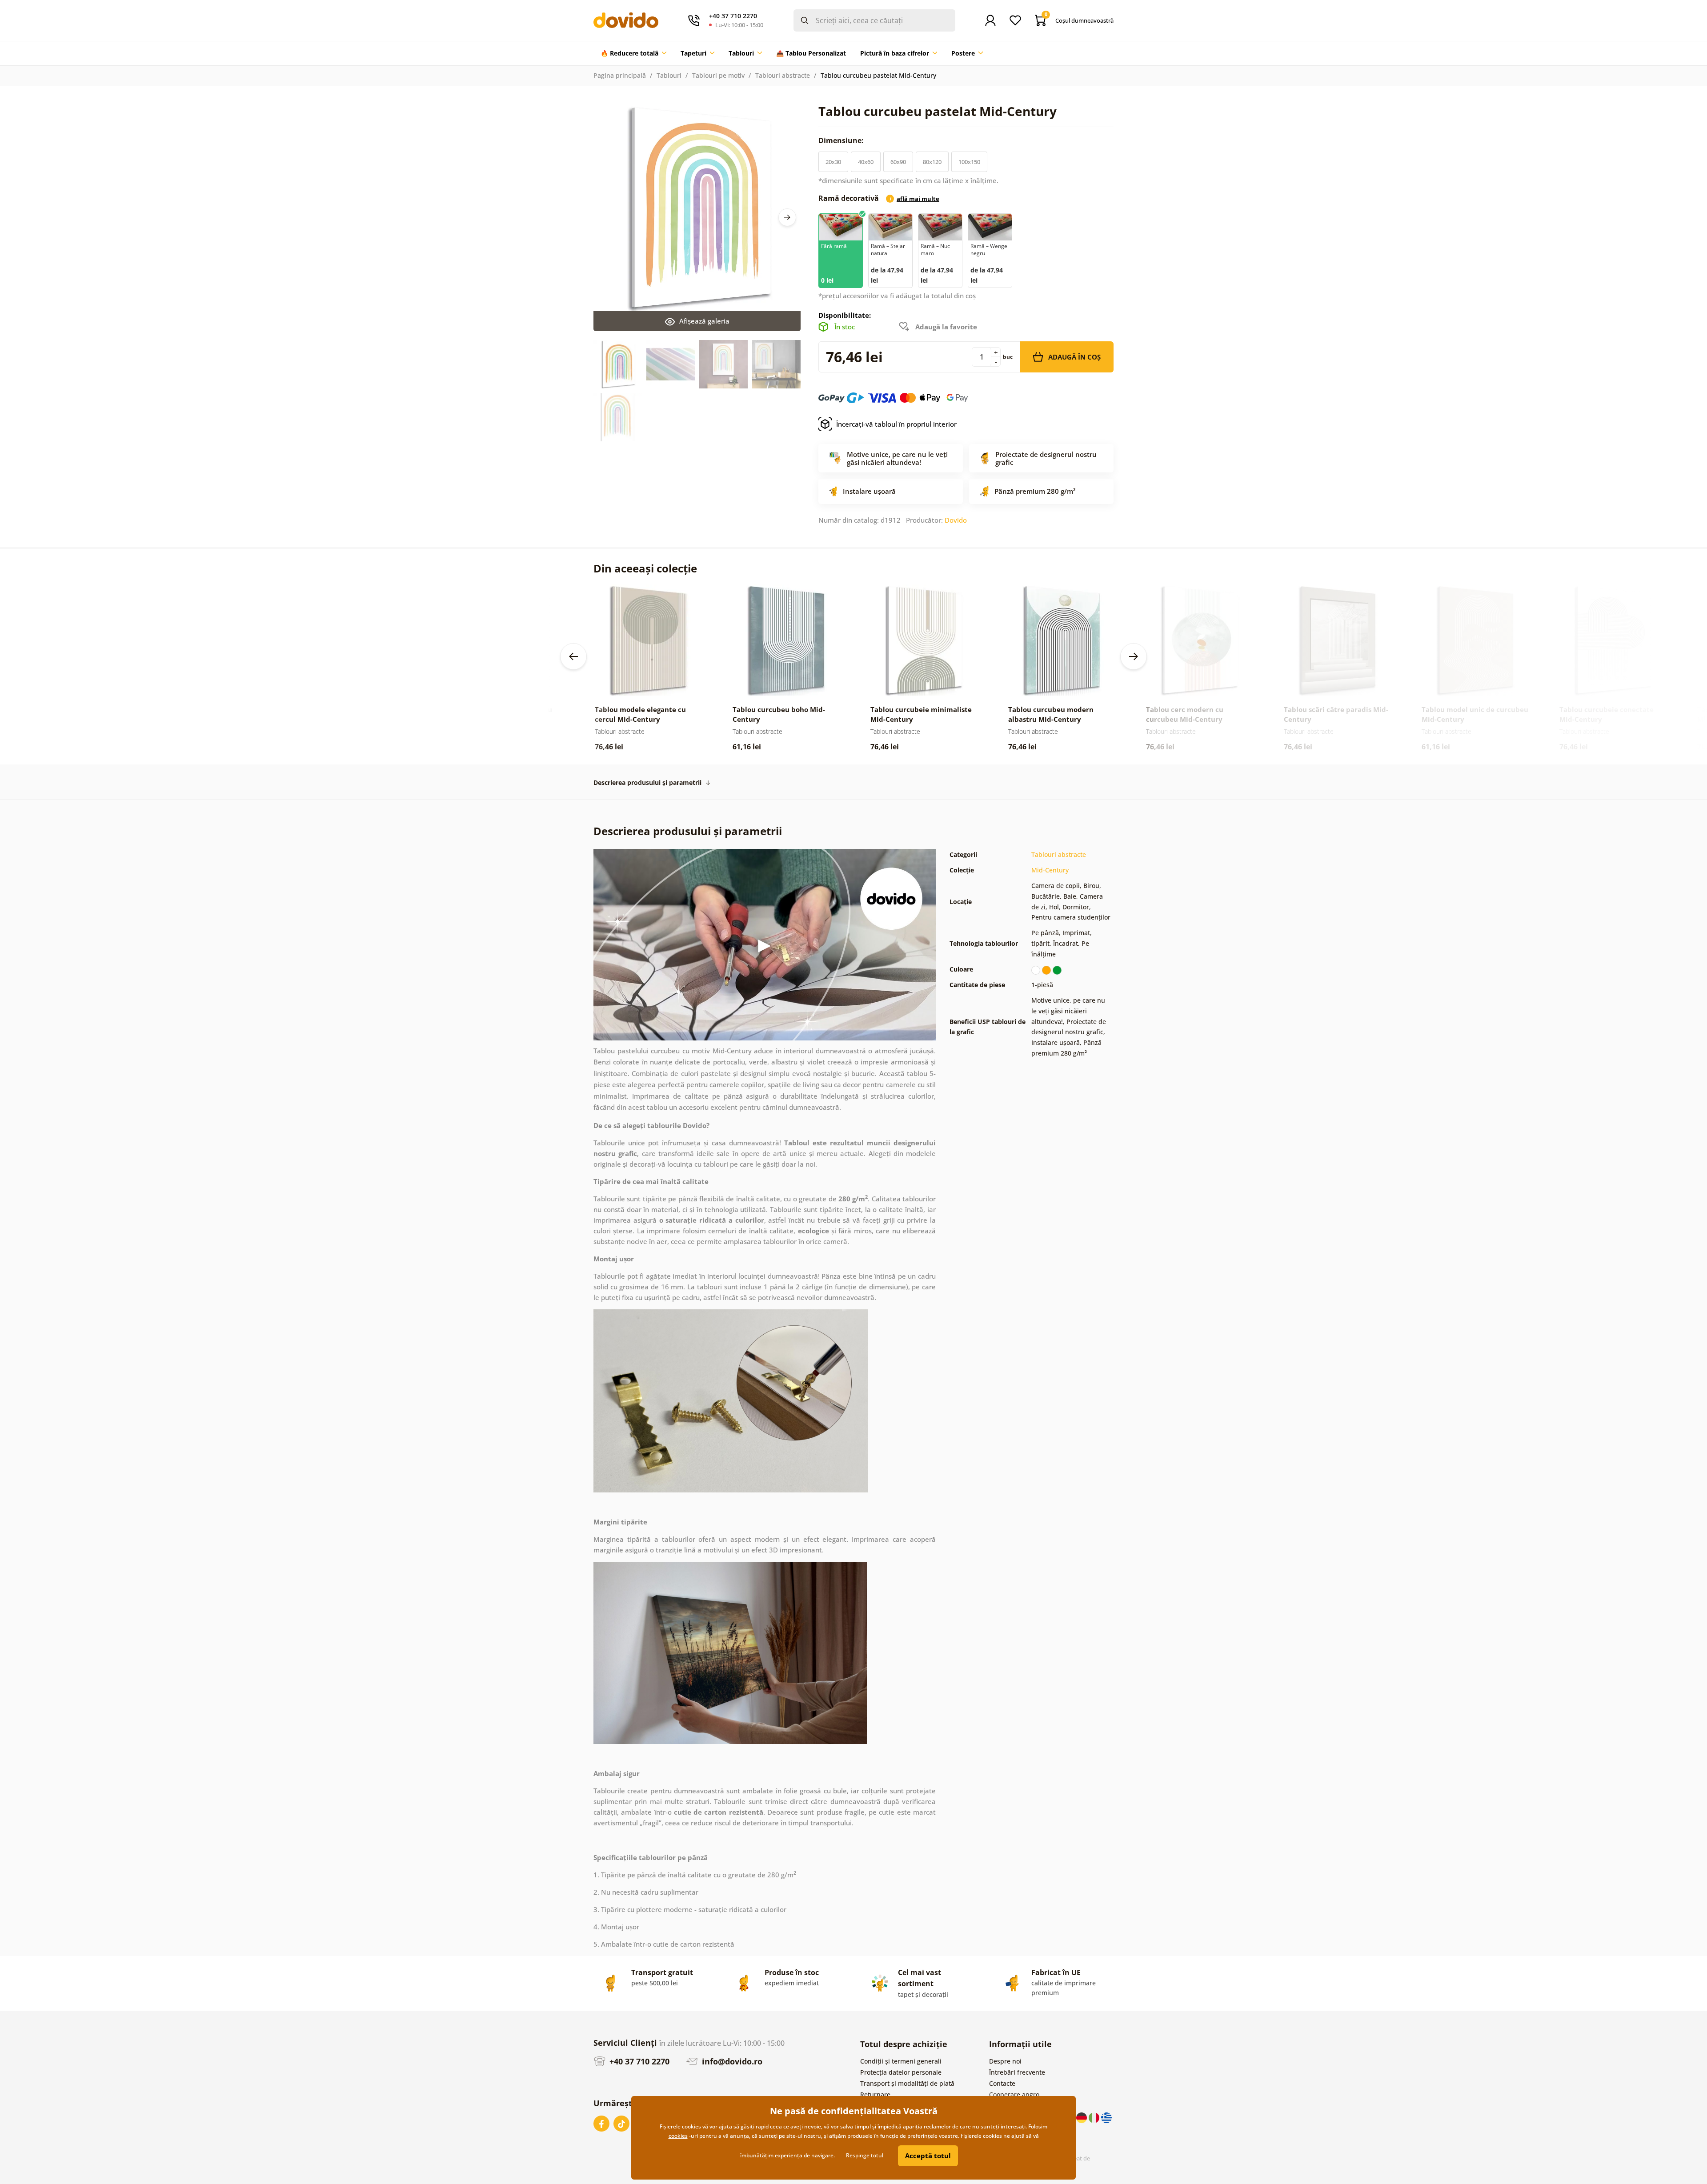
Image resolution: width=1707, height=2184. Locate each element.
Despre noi (1005, 2061)
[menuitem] (633, 53)
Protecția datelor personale (901, 2072)
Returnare (875, 2094)
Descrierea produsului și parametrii (647, 782)
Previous (573, 656)
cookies (678, 2136)
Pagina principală (620, 75)
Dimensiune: (842, 140)
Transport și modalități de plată (907, 2083)
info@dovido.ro (731, 2061)
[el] (1106, 2117)
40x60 (866, 162)
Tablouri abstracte (783, 75)
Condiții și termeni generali (901, 2061)
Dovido (956, 520)
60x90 (898, 162)
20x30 (833, 162)
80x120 (932, 162)
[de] (1082, 2117)
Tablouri (669, 75)
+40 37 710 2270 (638, 2061)
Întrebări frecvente (1017, 2072)
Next (787, 217)
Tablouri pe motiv (718, 75)
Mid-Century (1050, 870)
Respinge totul (865, 2155)
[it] (1095, 2117)
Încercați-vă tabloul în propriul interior (896, 424)
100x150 (969, 162)
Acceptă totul (928, 2156)
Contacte (1002, 2083)
